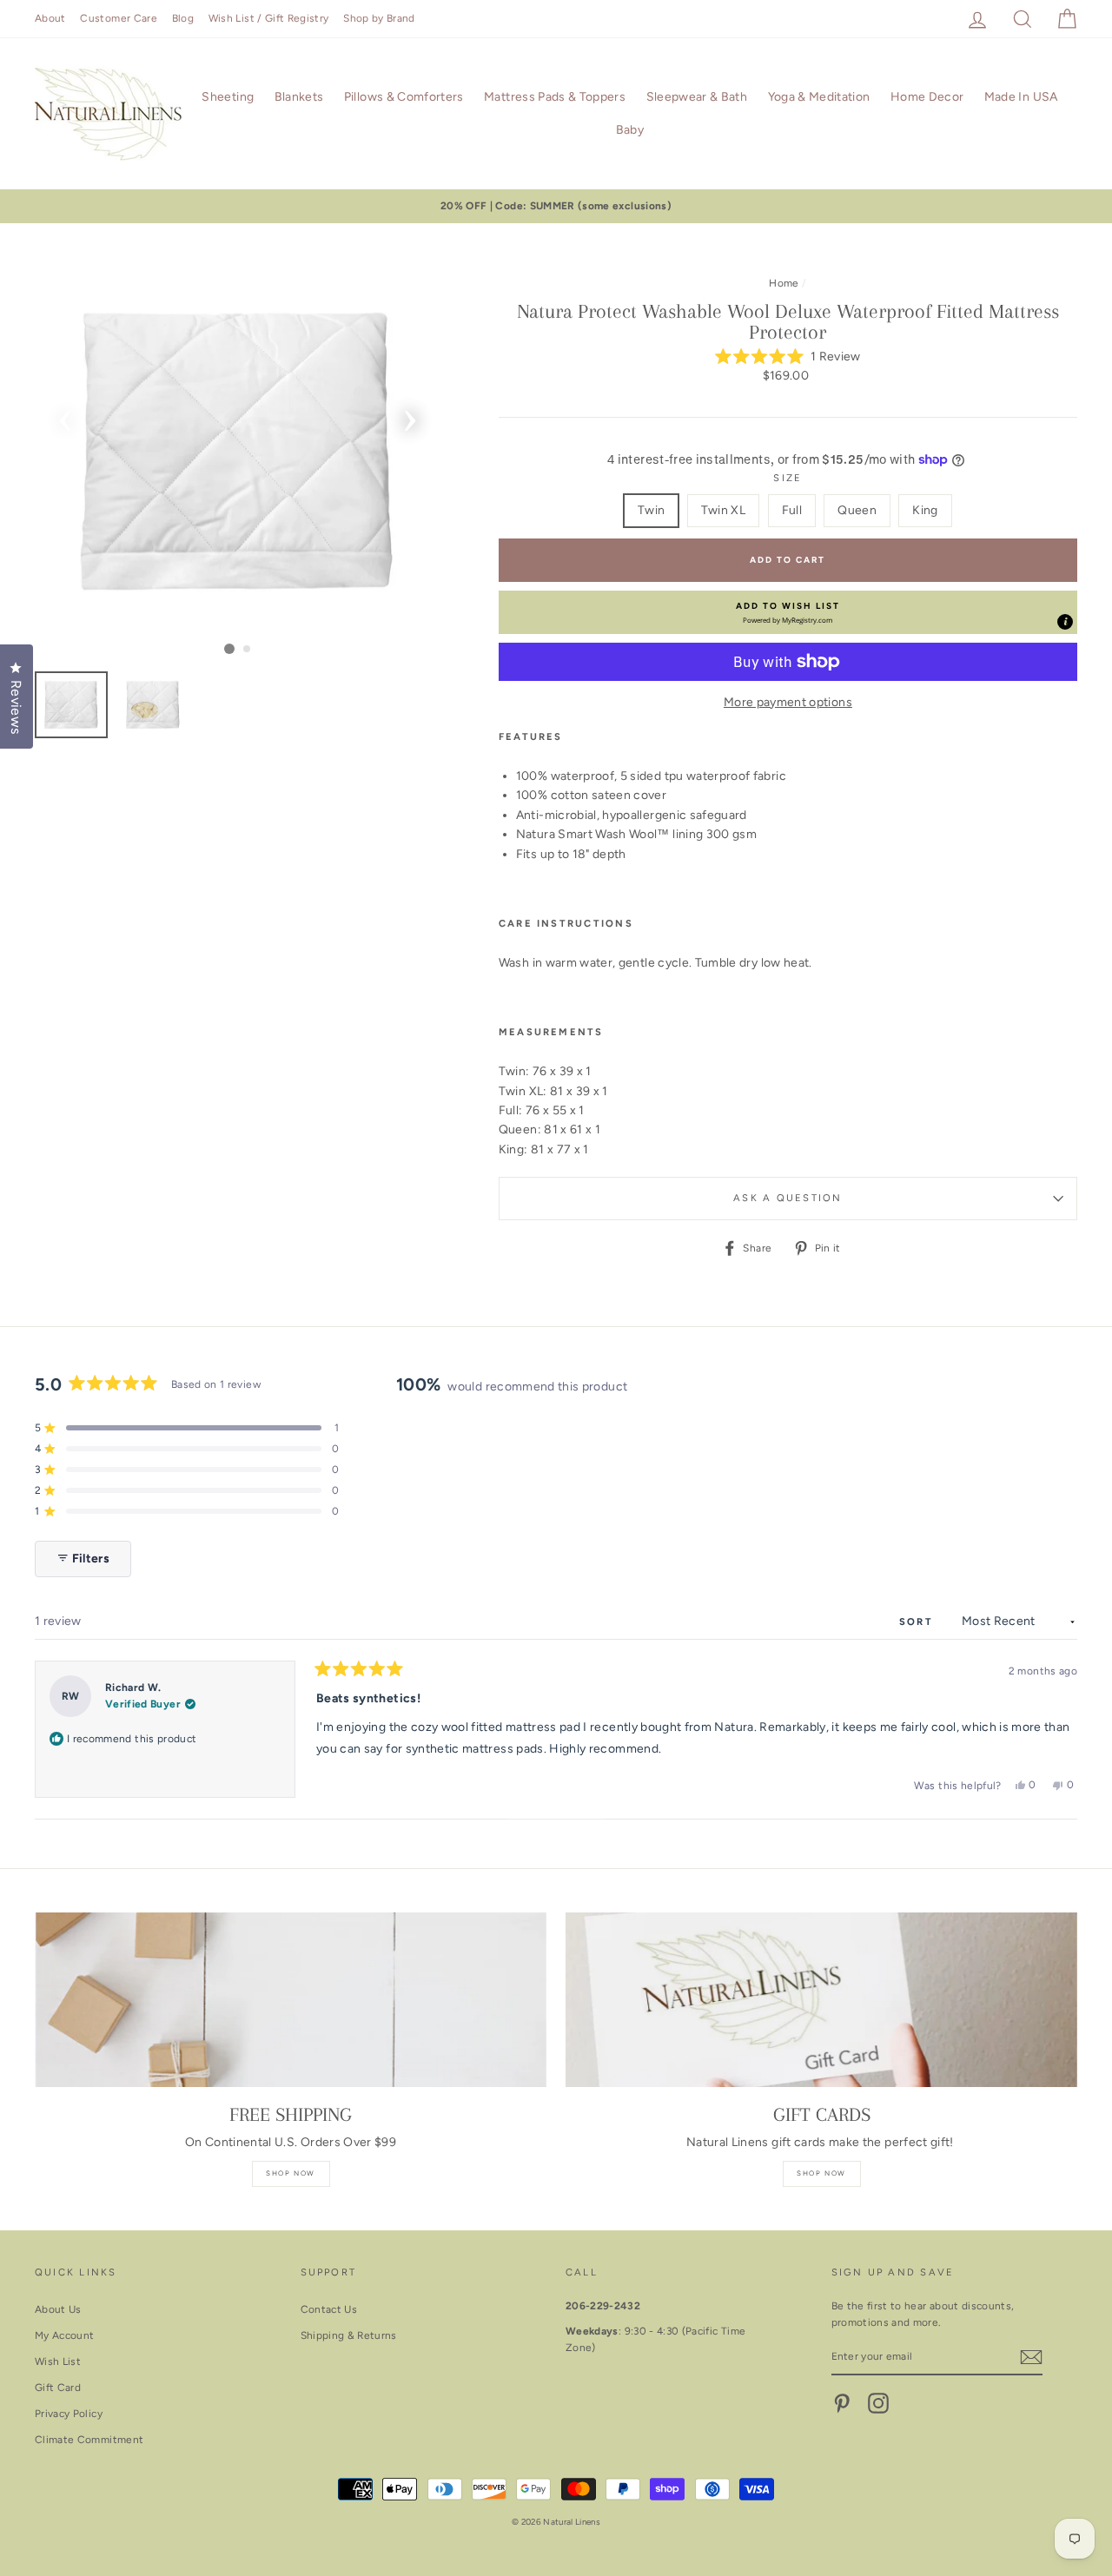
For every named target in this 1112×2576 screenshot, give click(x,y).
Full (792, 510)
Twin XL (723, 510)
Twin (651, 510)
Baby (630, 130)
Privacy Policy (69, 2414)
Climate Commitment (89, 2440)
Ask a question (788, 1198)
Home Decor (927, 97)
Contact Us (329, 2309)
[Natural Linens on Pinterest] (842, 2403)
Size (788, 478)
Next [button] (410, 415)
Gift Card (58, 2388)
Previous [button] (65, 415)
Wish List (58, 2361)
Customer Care (119, 18)
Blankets (299, 97)
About (50, 18)
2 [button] (248, 650)
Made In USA (1021, 97)
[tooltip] (1065, 622)
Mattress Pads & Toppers (555, 97)
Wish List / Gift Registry (269, 18)
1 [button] (229, 649)
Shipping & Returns (349, 2335)
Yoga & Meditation (819, 97)
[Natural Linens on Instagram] (878, 2403)
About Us (58, 2309)
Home (784, 283)
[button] (788, 357)
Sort (918, 1622)
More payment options (788, 702)
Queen (857, 510)
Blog (183, 18)
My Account (65, 2335)
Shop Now (291, 2173)
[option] (556, 206)
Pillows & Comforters (404, 97)
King (925, 510)
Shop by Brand (379, 18)
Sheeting (228, 97)
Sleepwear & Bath (697, 97)
